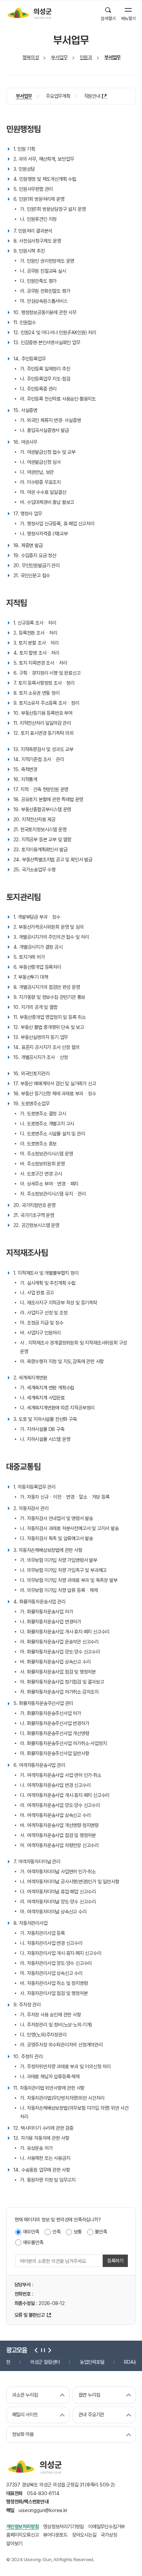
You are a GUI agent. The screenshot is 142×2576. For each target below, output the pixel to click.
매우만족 (31, 2232)
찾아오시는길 (84, 2535)
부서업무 (59, 57)
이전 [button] (36, 2350)
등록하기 (115, 2261)
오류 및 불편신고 (30, 2315)
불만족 (101, 2232)
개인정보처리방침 (22, 2526)
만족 (57, 2232)
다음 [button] (49, 2350)
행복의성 (31, 57)
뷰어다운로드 (55, 2535)
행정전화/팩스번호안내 (27, 2502)
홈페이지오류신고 (22, 2535)
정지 (42, 2350)
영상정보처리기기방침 (63, 2526)
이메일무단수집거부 (106, 2526)
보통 (78, 2232)
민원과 (86, 57)
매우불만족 (33, 2242)
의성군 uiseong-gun (29, 13)
